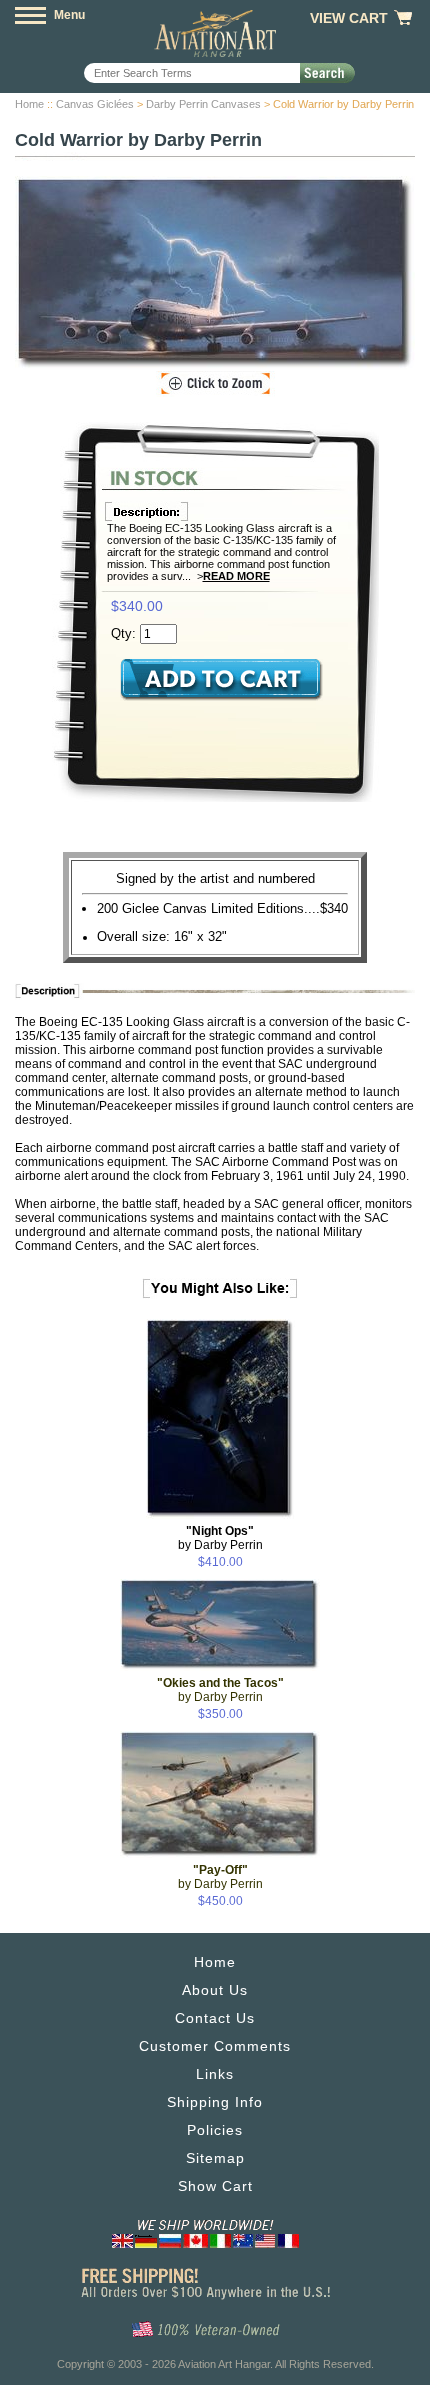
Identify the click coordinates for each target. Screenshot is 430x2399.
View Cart (349, 18)
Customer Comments (215, 2046)
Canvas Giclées (95, 104)
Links (215, 2074)
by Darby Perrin (220, 1538)
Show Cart (215, 2186)
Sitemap (215, 2158)
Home (29, 104)
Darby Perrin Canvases (203, 104)
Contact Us (215, 2018)
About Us (215, 1990)
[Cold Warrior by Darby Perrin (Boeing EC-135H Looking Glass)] (215, 273)
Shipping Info (215, 2102)
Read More (236, 576)
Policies (215, 2130)
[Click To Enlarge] (215, 384)
